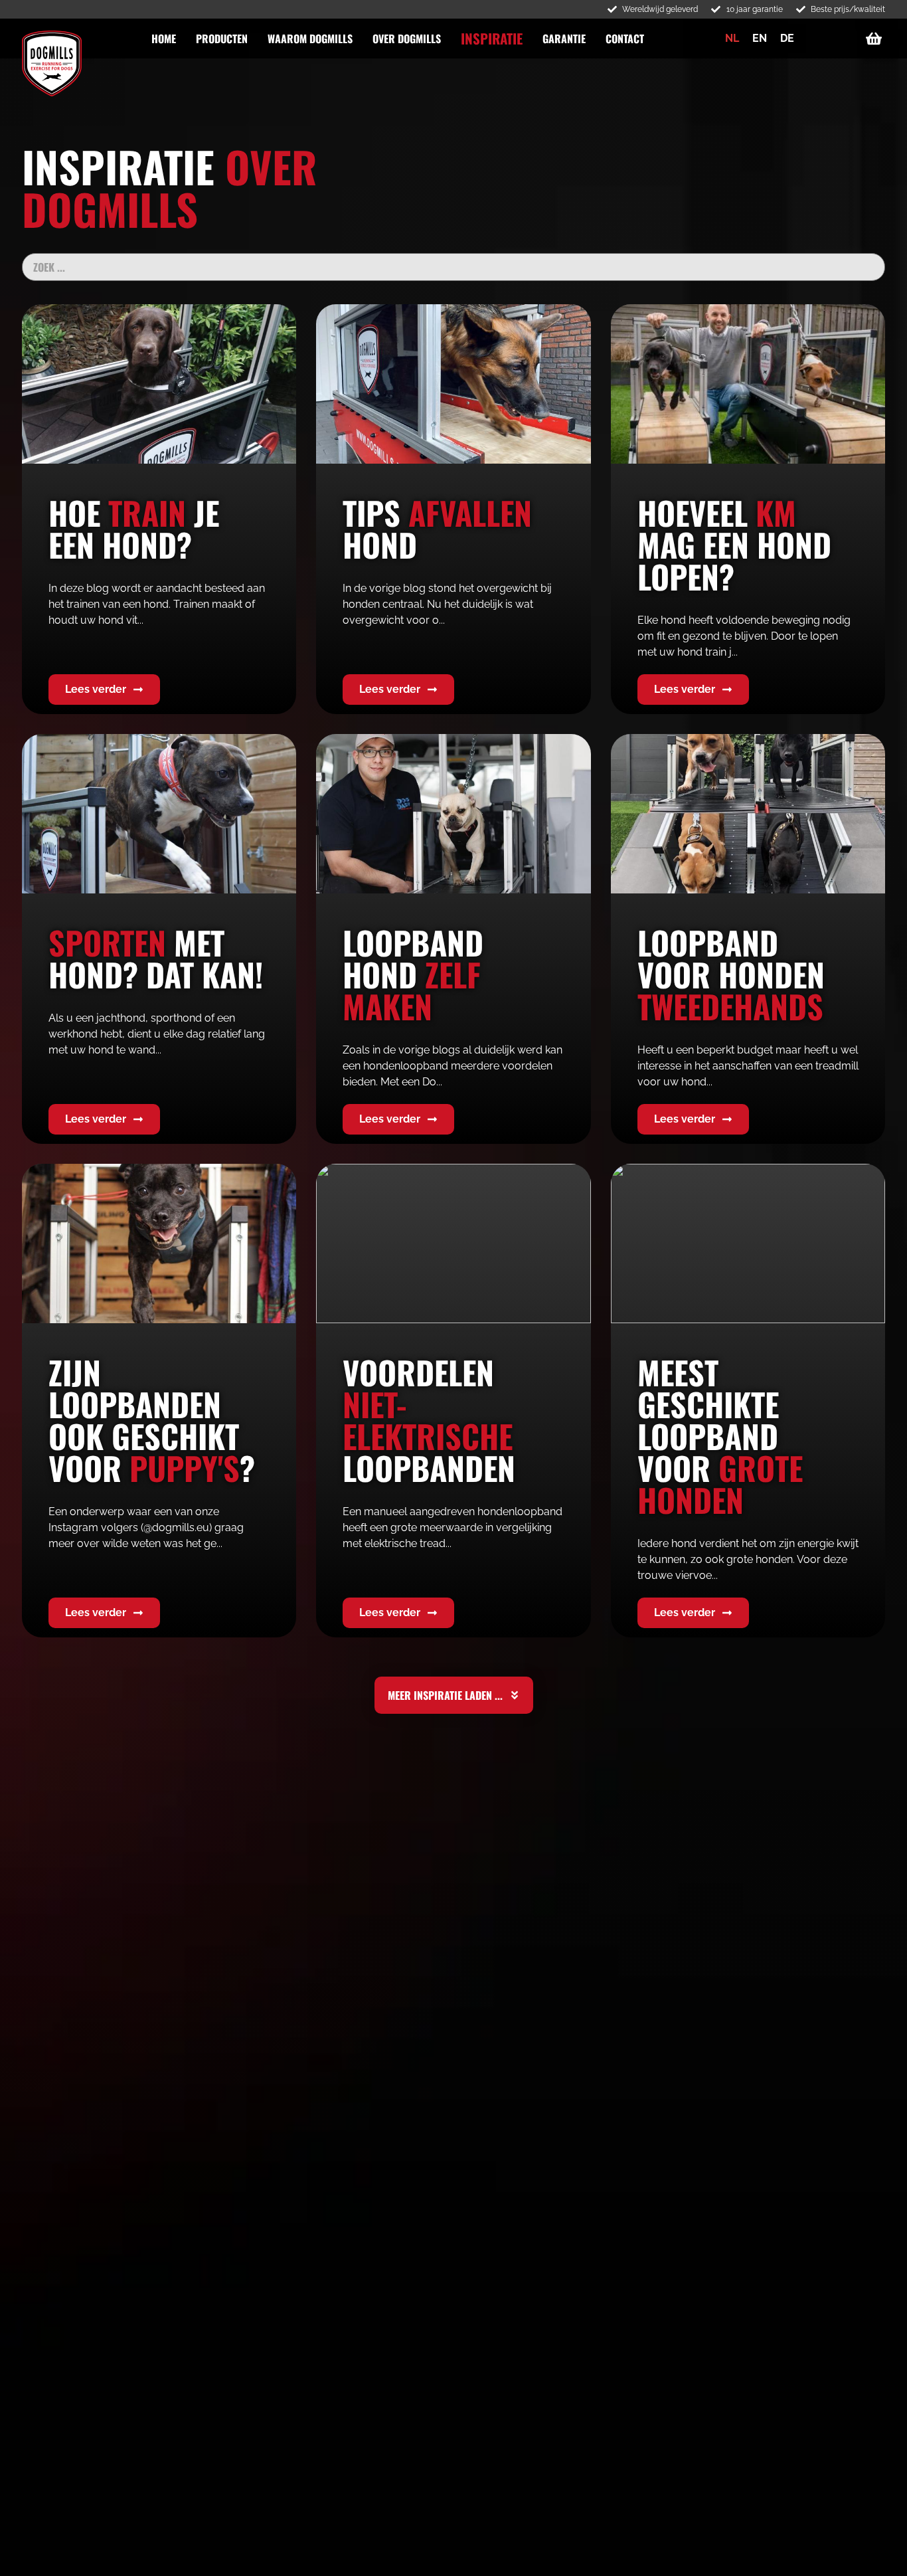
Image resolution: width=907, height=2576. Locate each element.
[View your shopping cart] (875, 39)
